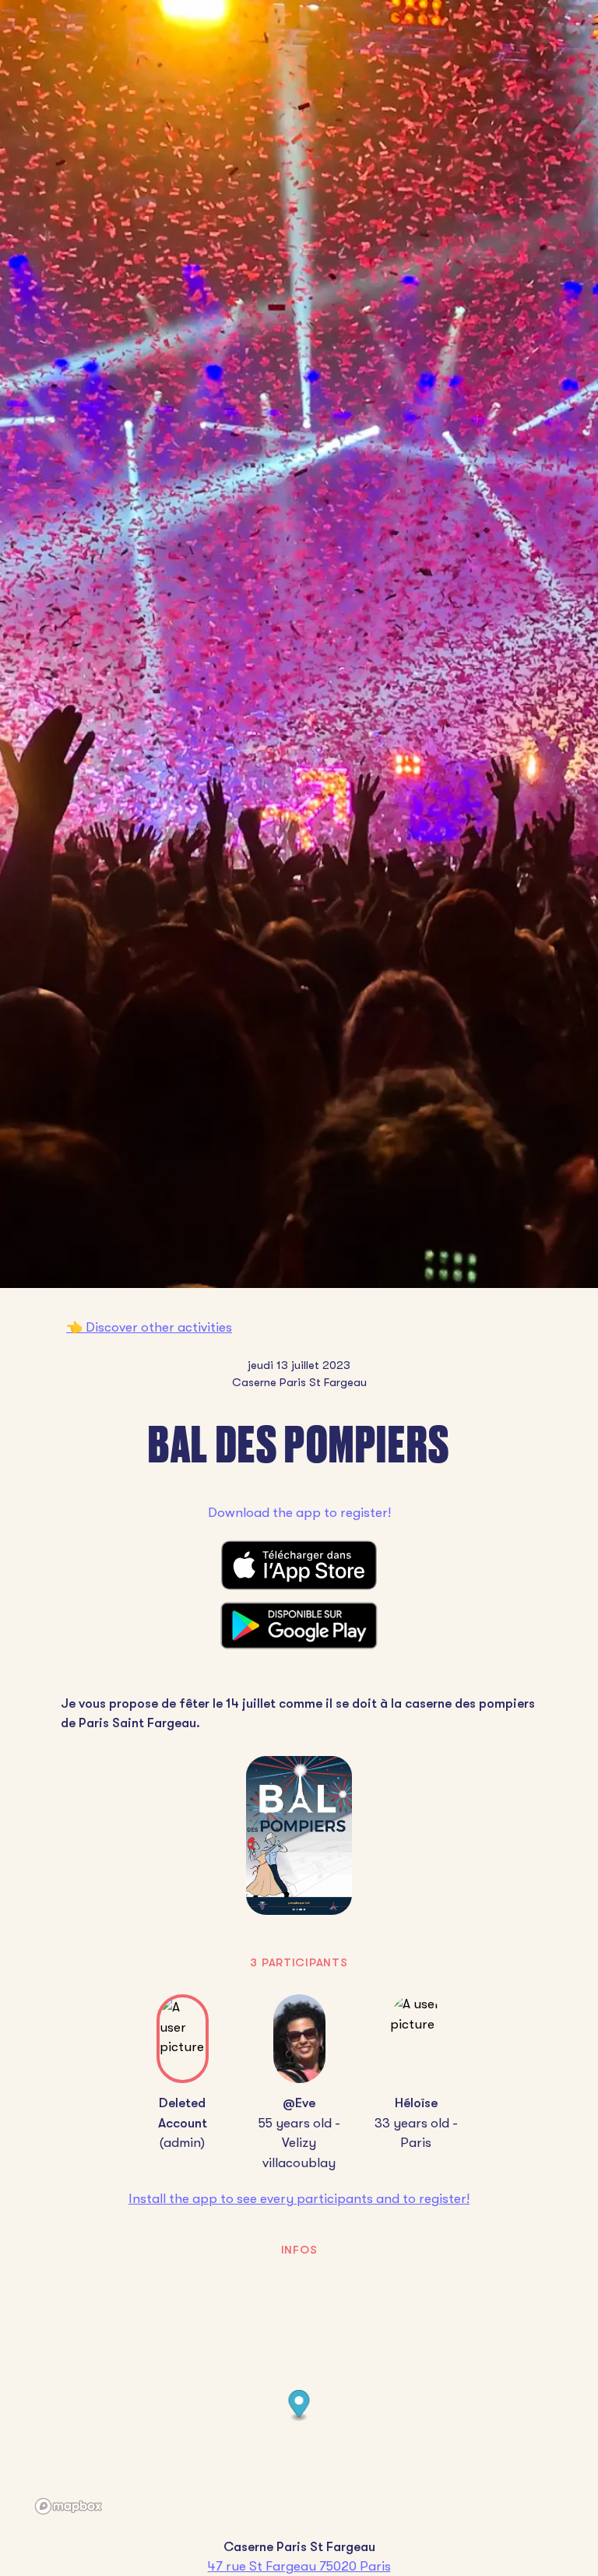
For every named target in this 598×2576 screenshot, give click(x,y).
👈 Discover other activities (149, 1327)
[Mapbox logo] (69, 2506)
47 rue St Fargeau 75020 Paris (299, 2566)
